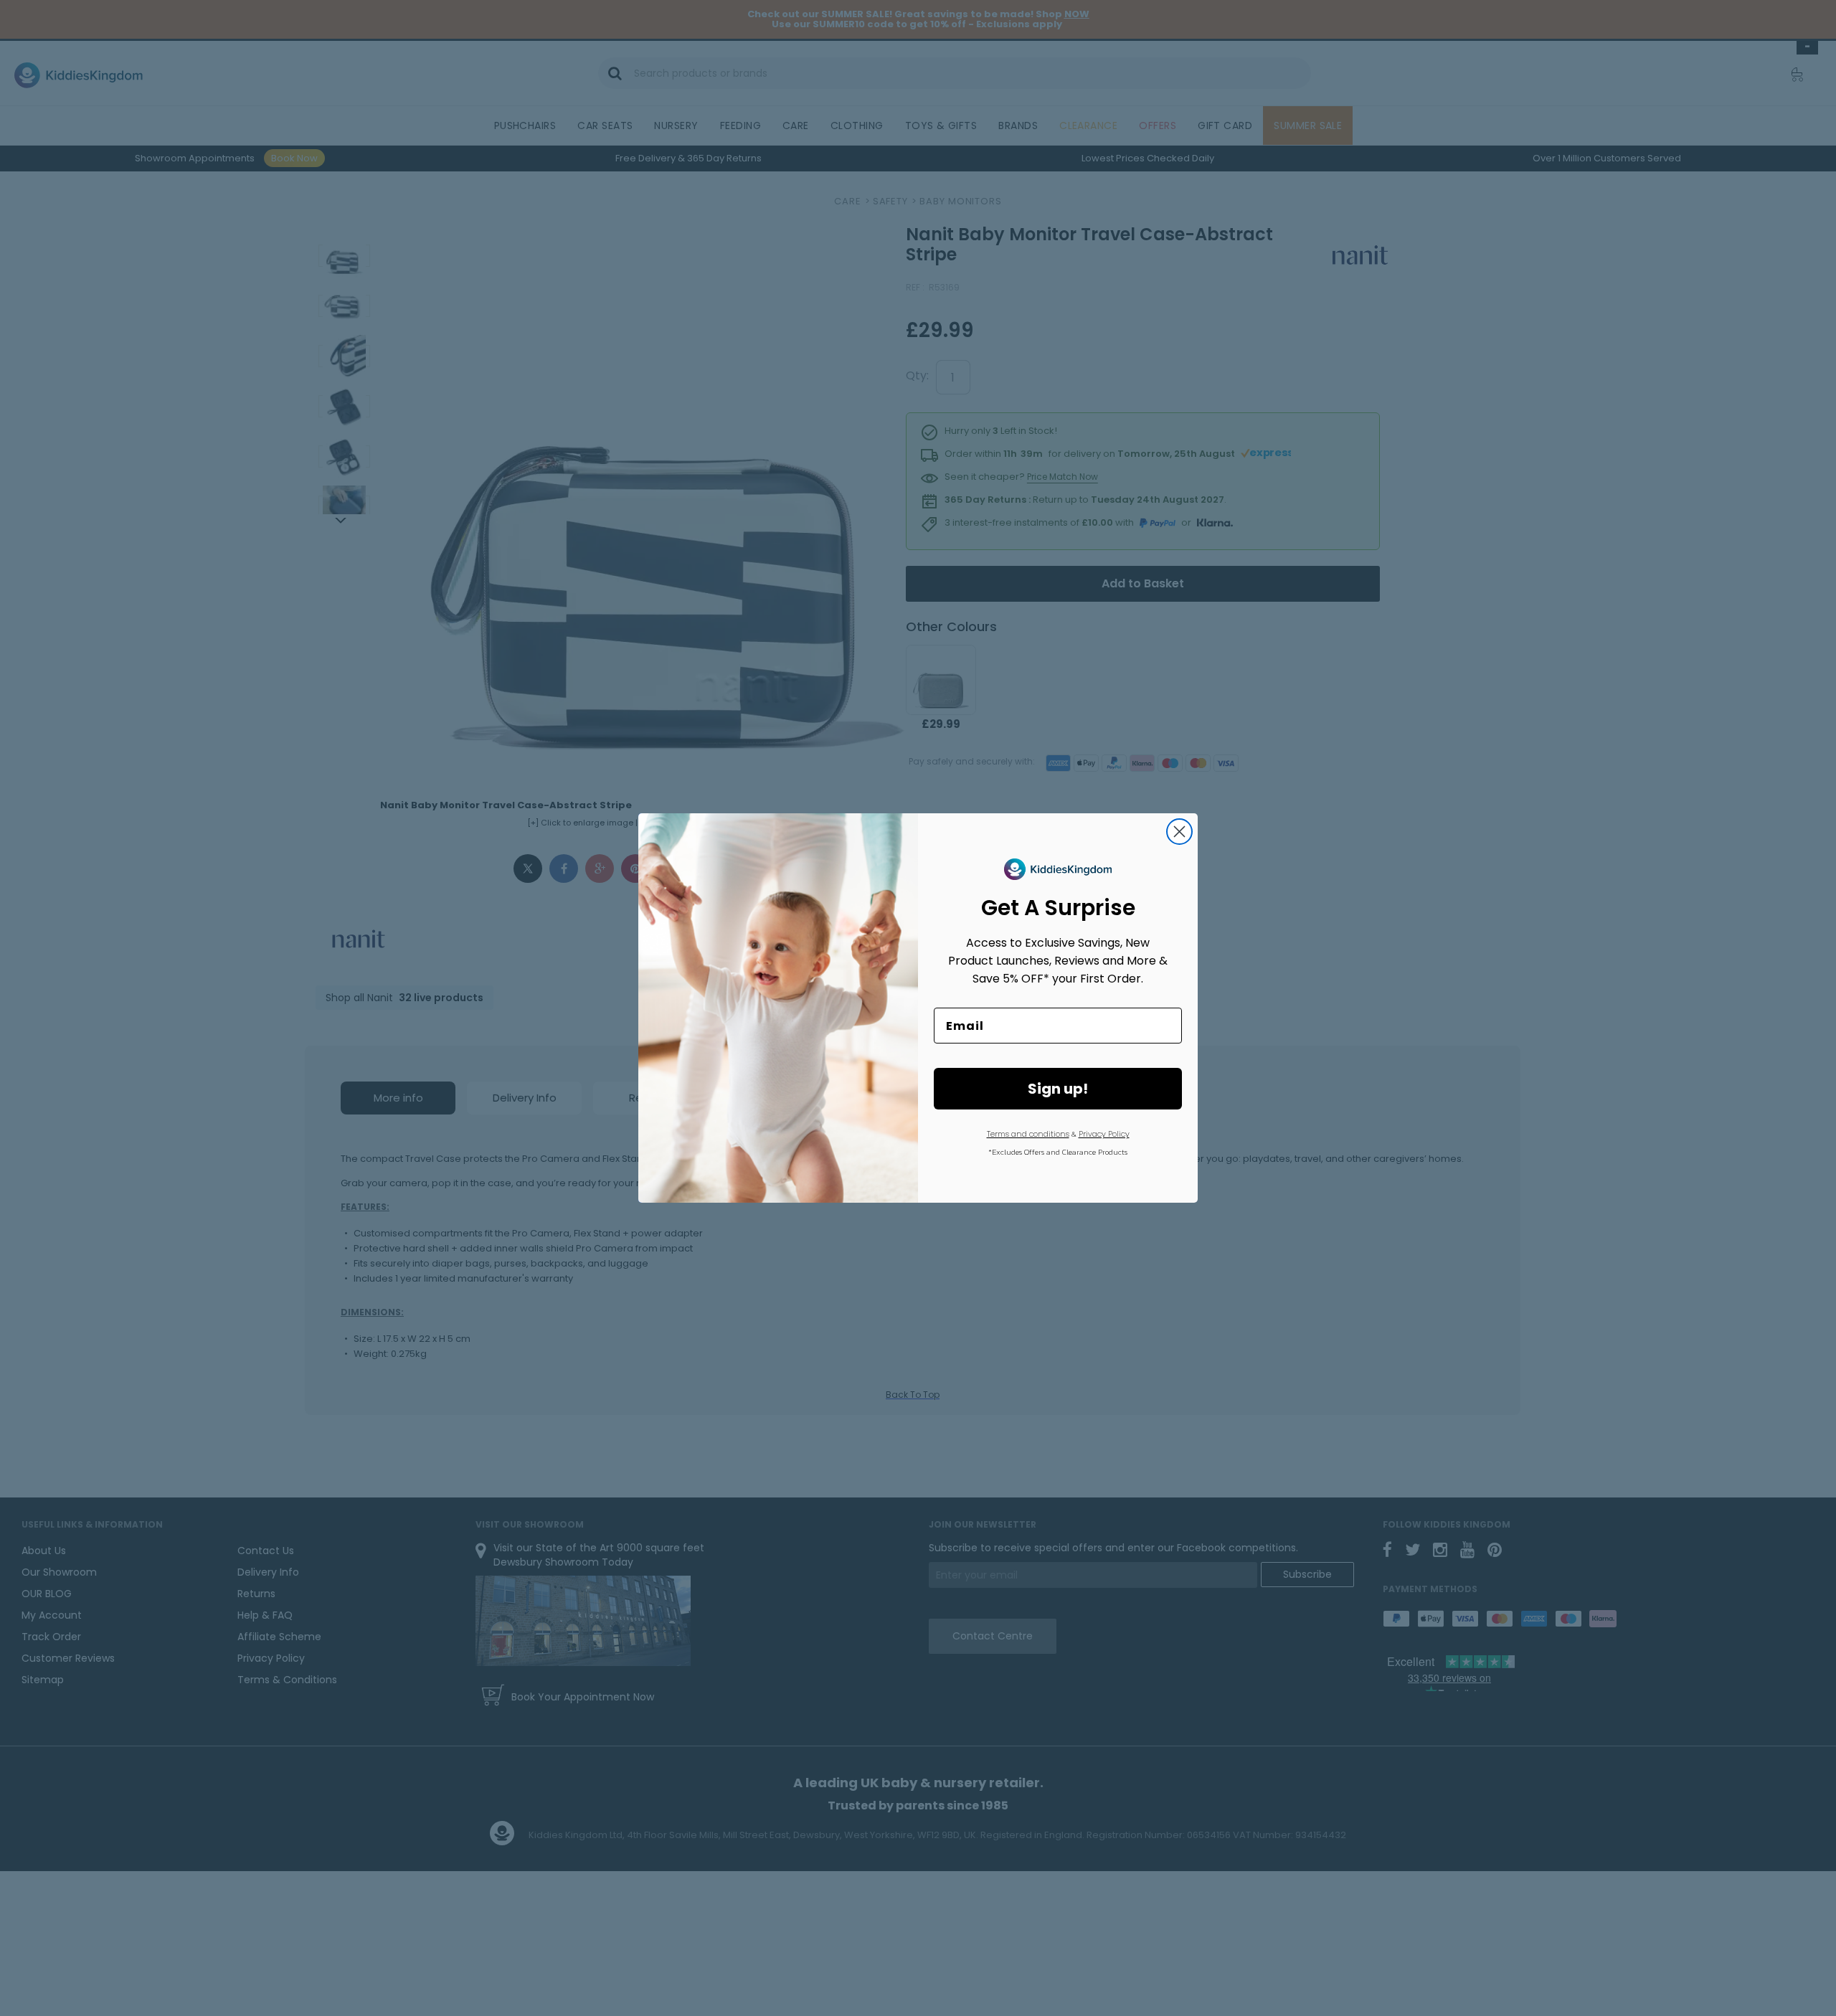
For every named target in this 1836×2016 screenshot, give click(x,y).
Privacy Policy (1104, 1134)
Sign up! (1058, 1089)
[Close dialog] (1179, 832)
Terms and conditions (1028, 1134)
